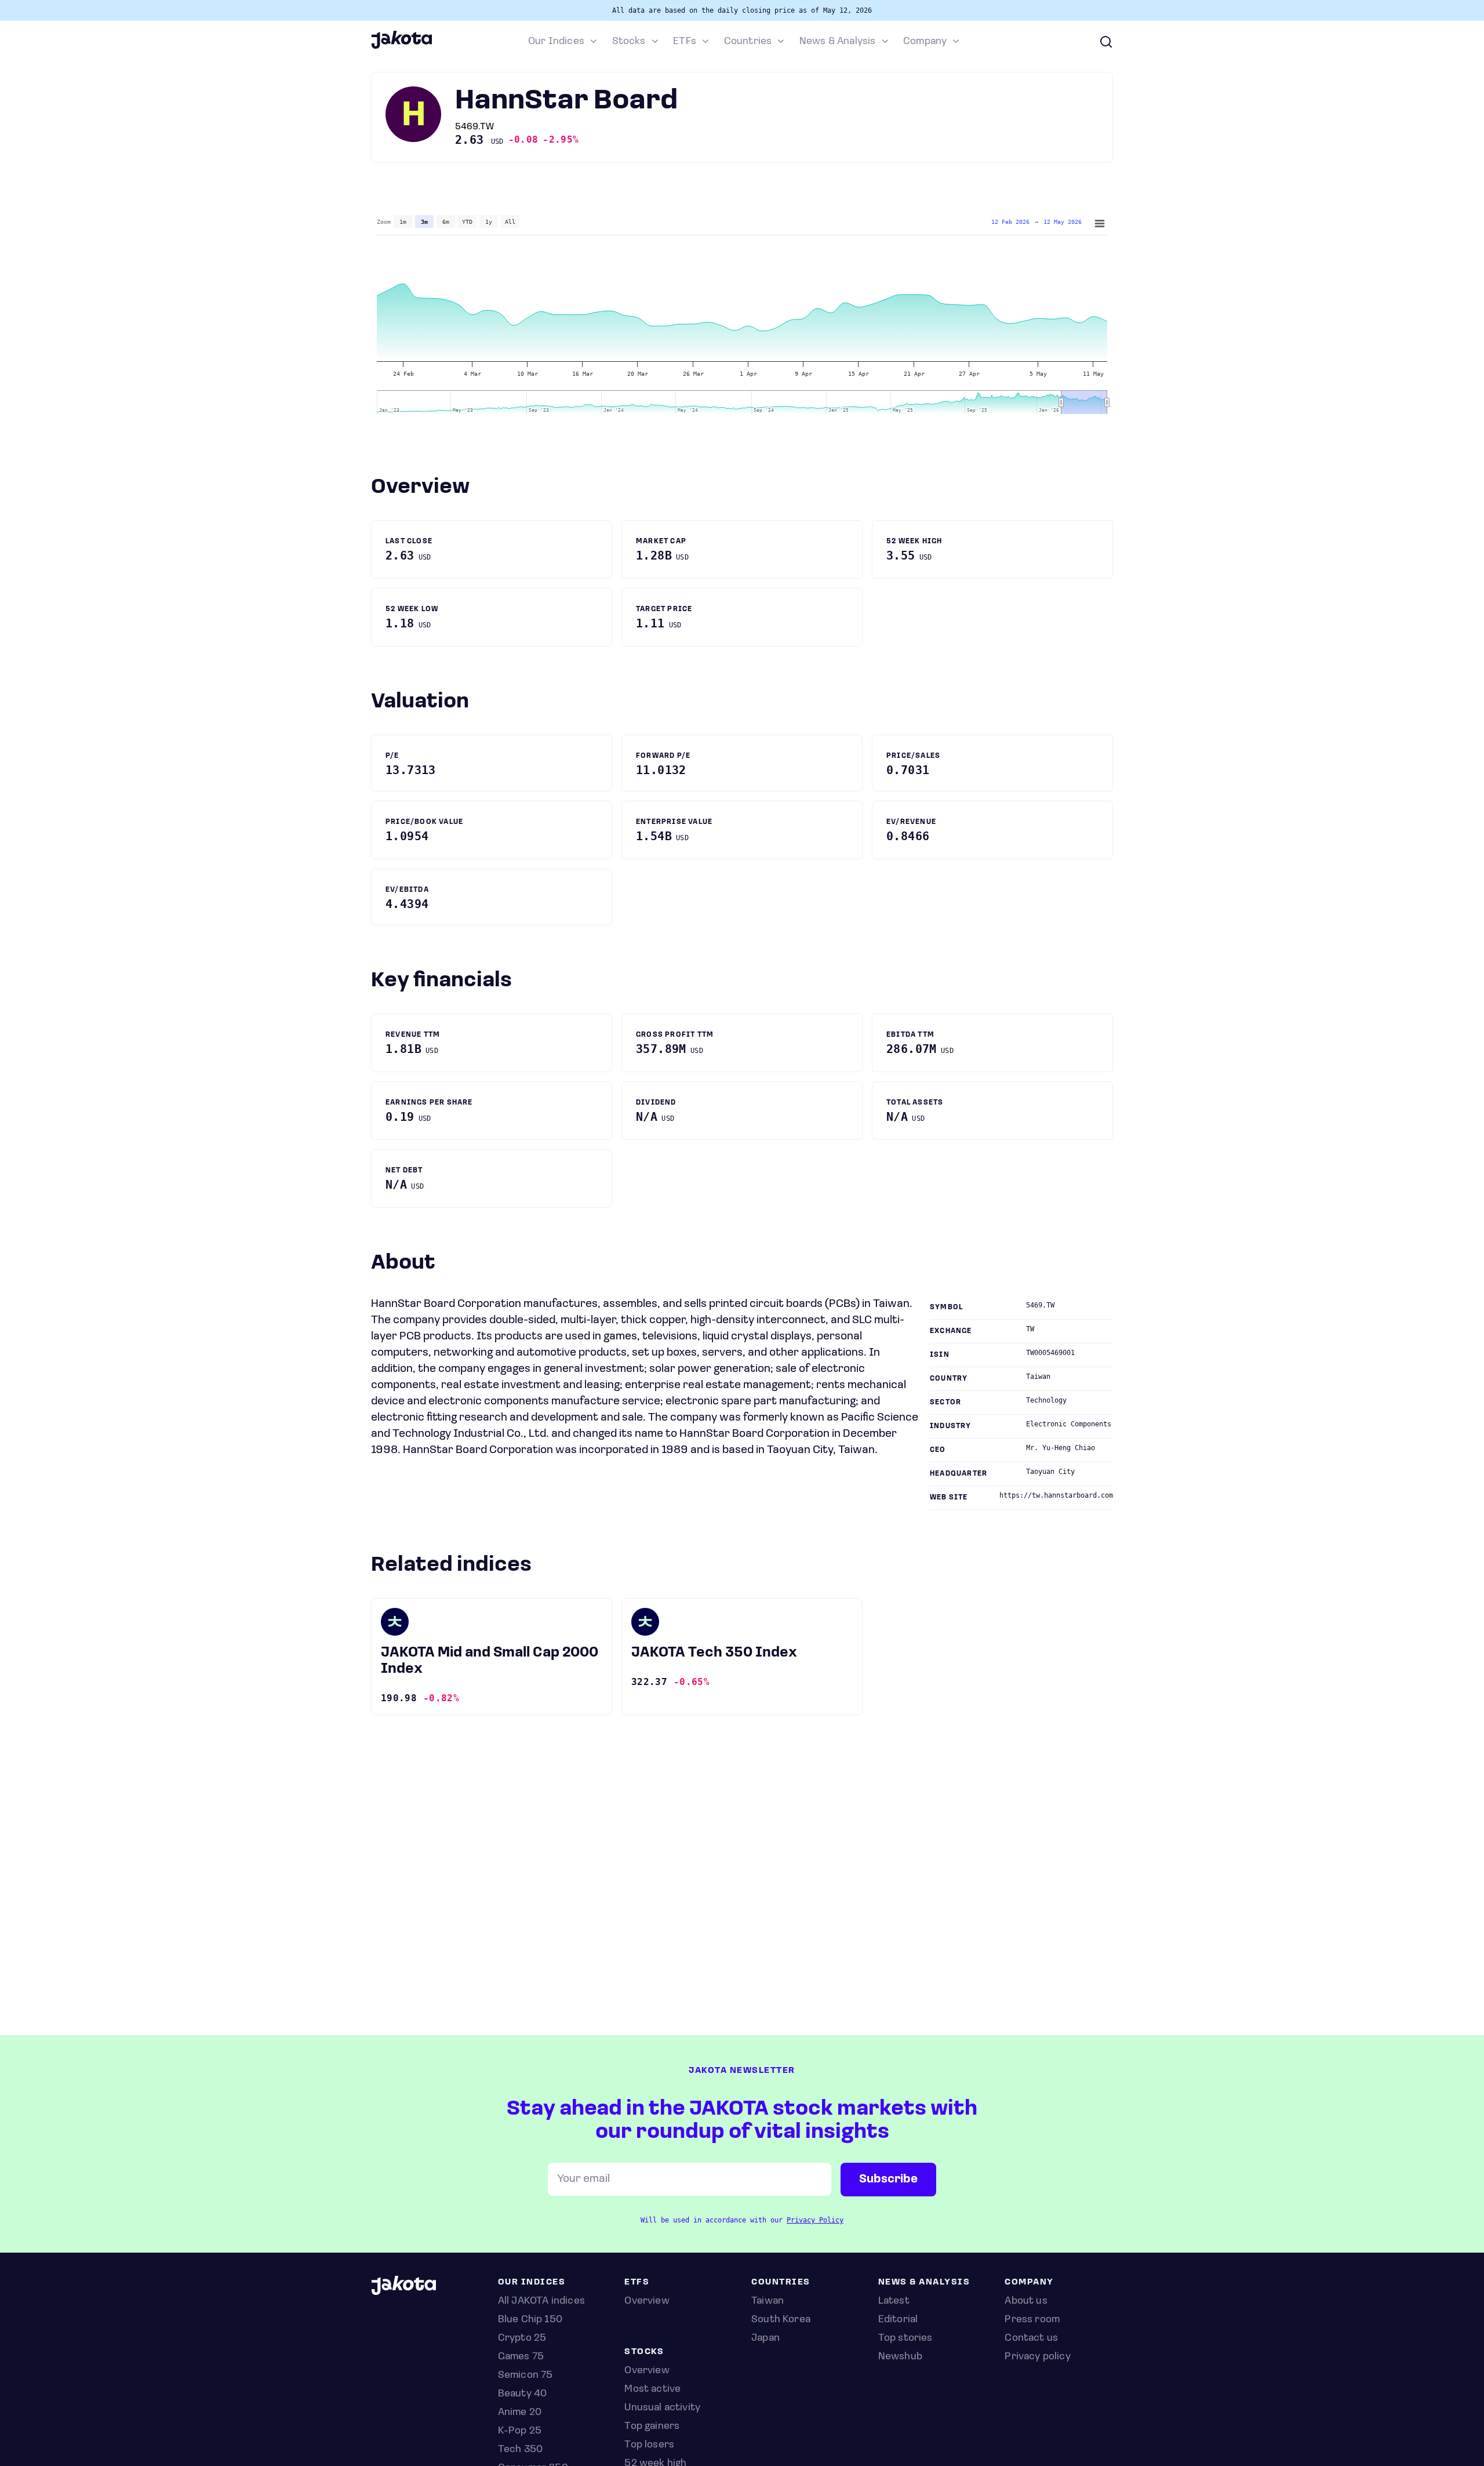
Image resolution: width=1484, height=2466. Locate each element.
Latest (894, 2301)
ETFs (685, 42)
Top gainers (652, 2427)
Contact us (1031, 2338)
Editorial (898, 2320)
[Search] (1106, 42)
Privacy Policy (815, 2220)
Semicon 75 (525, 2376)
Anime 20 (520, 2413)
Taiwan (768, 2301)
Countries (748, 42)
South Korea (781, 2320)
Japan (765, 2338)
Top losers (649, 2445)
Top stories (905, 2338)
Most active (652, 2389)
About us (1026, 2301)
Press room (1032, 2320)
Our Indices (556, 42)
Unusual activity (662, 2408)
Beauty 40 (523, 2394)
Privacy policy (1038, 2357)
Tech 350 (520, 2450)
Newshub (900, 2357)
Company (925, 42)
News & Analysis (838, 42)
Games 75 (521, 2357)
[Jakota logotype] (401, 47)
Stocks (629, 42)
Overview (647, 2371)
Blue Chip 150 (530, 2320)
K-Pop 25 (520, 2431)
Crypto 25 (522, 2338)
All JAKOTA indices (541, 2301)
